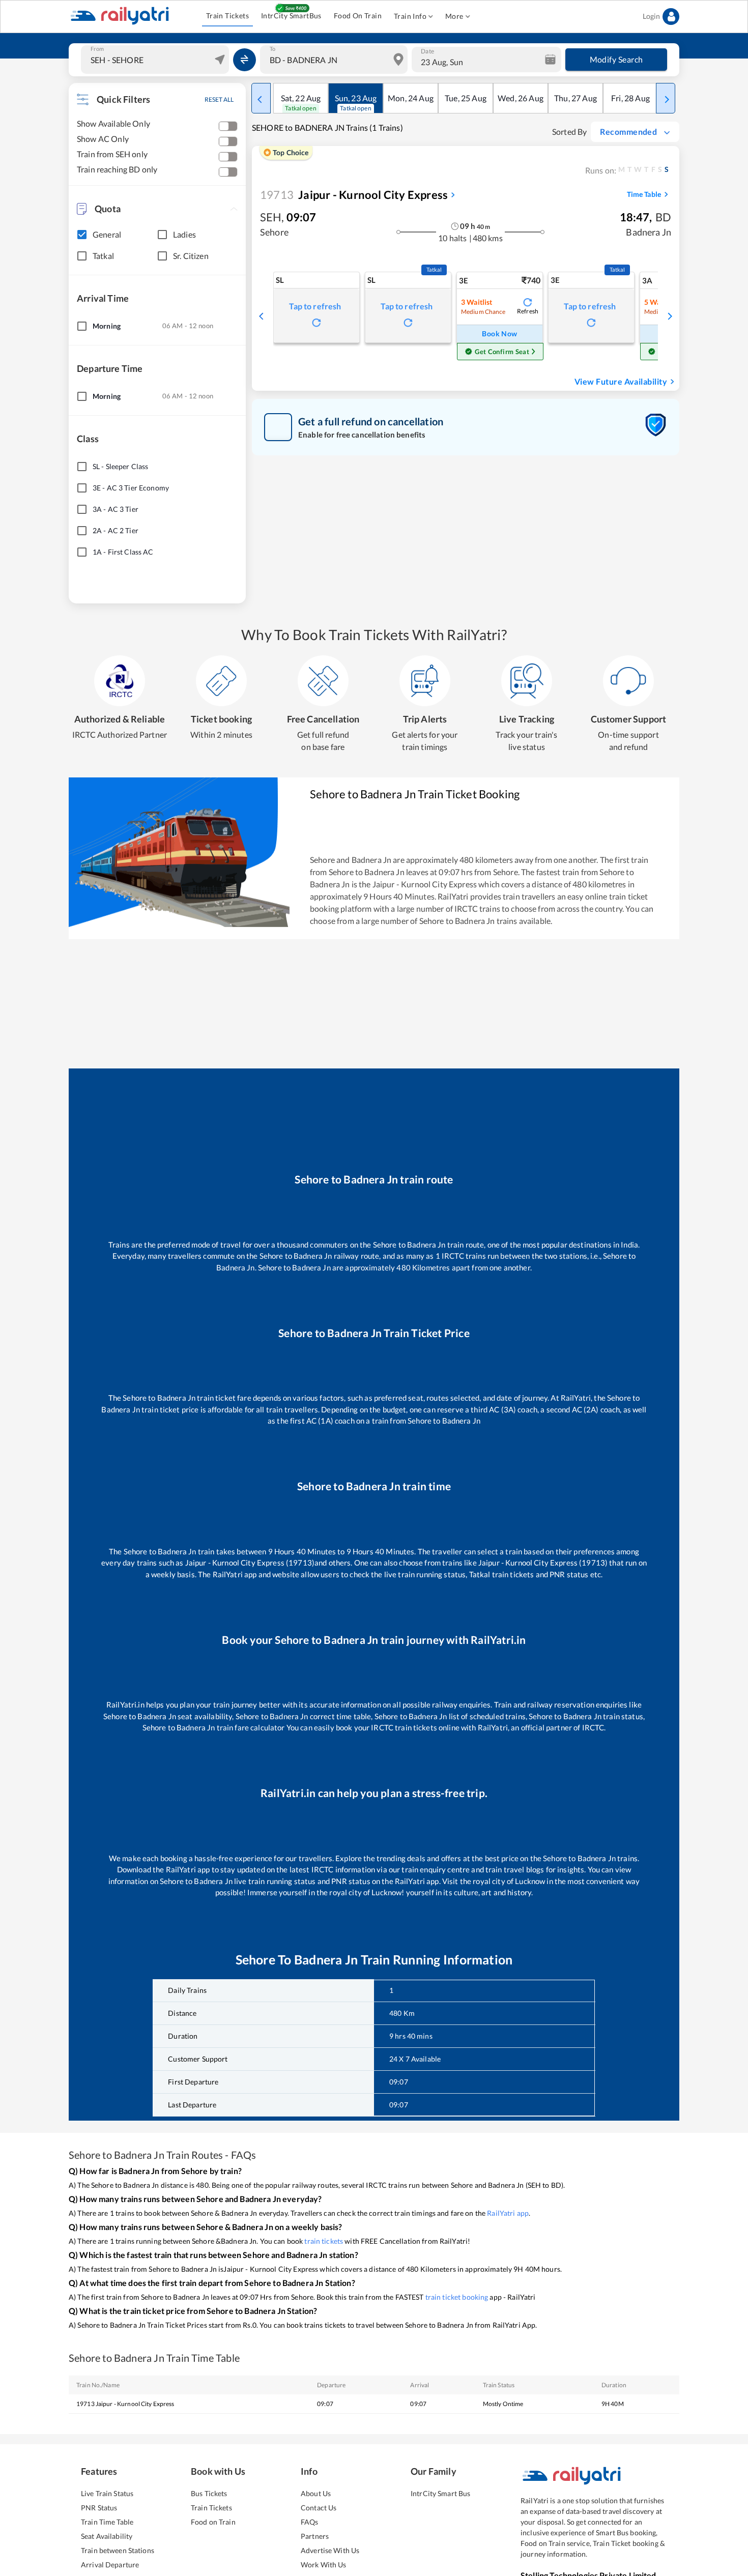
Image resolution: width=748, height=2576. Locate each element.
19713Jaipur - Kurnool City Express (125, 2404)
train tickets (324, 2241)
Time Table (644, 194)
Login (651, 16)
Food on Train (213, 2522)
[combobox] (156, 60)
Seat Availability (107, 2536)
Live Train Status (107, 2493)
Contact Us (319, 2508)
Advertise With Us (330, 2550)
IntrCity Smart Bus (440, 2493)
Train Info (410, 16)
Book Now (499, 334)
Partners (315, 2536)
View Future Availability (621, 381)
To (272, 49)
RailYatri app (508, 2213)
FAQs (310, 2522)
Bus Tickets (209, 2493)
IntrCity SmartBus (291, 16)
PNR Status (99, 2508)
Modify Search (616, 59)
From (97, 49)
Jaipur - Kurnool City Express (354, 195)
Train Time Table (107, 2522)
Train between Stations (118, 2550)
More (454, 16)
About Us (316, 2493)
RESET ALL (219, 99)
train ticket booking (457, 2297)
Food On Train (358, 16)
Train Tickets (227, 16)
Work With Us (324, 2565)
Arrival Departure (110, 2565)
